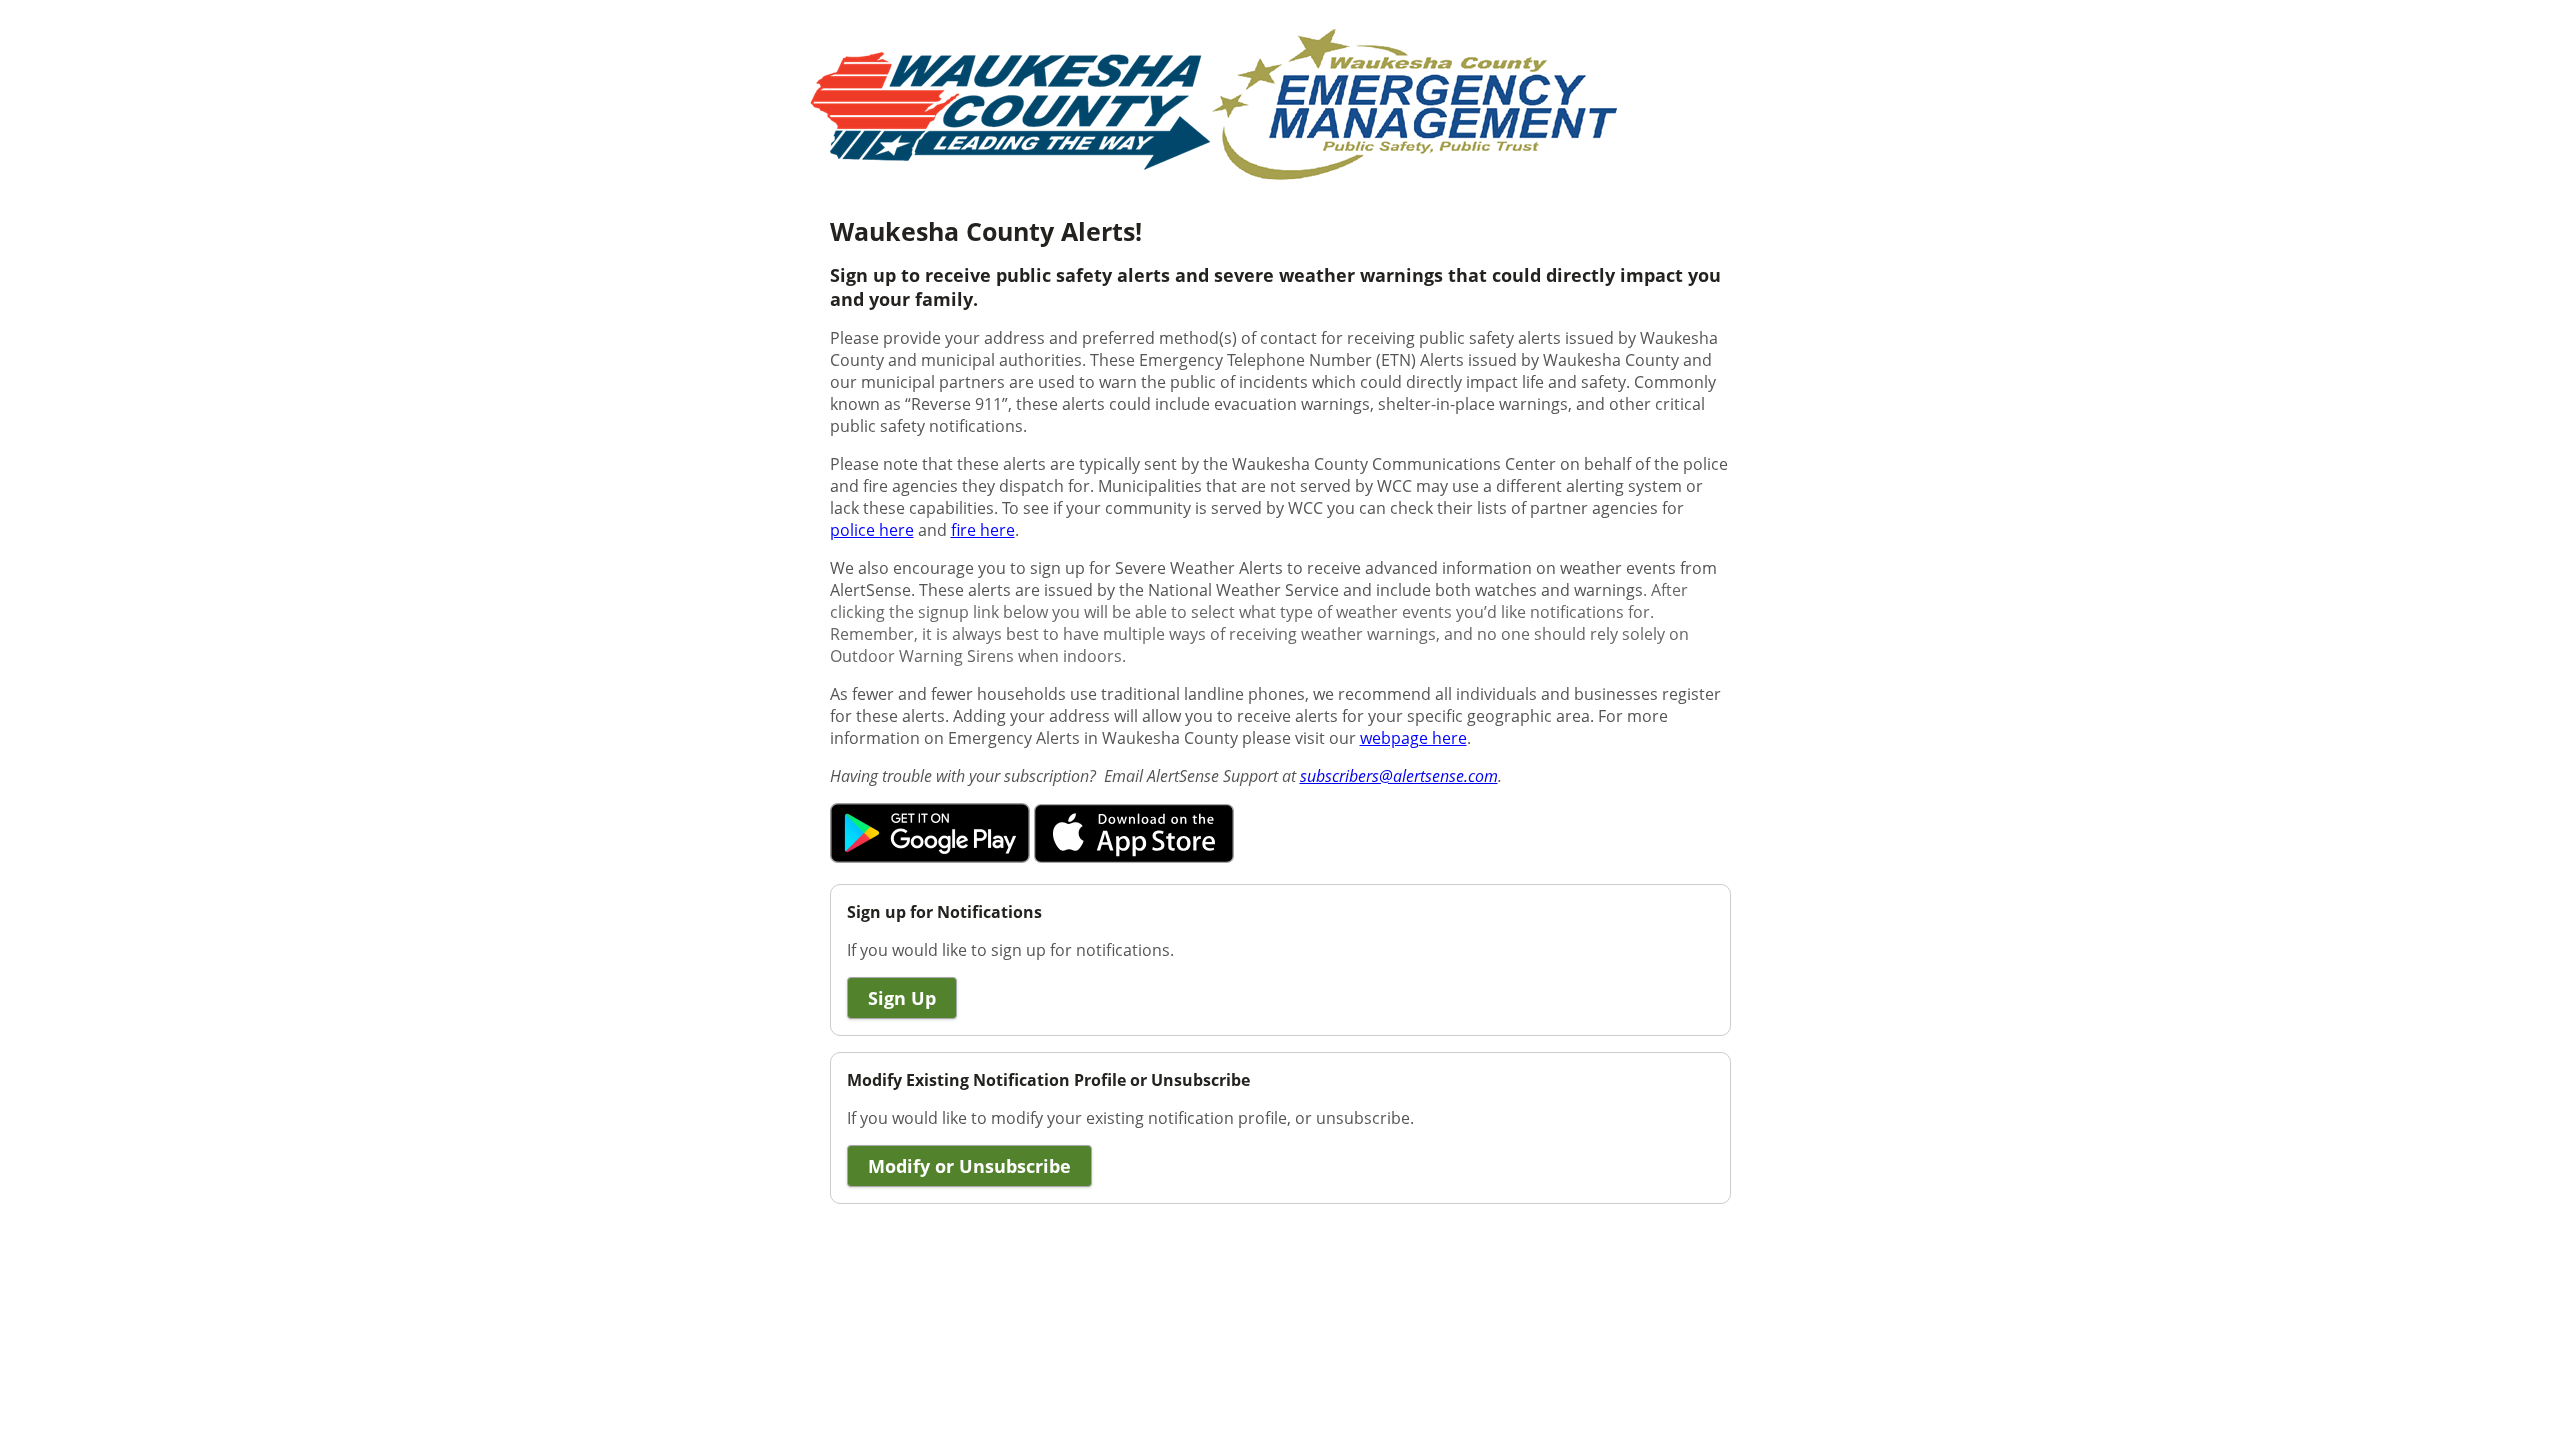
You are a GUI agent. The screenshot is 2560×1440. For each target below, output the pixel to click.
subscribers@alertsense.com (1399, 776)
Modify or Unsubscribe (969, 1166)
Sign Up (902, 998)
